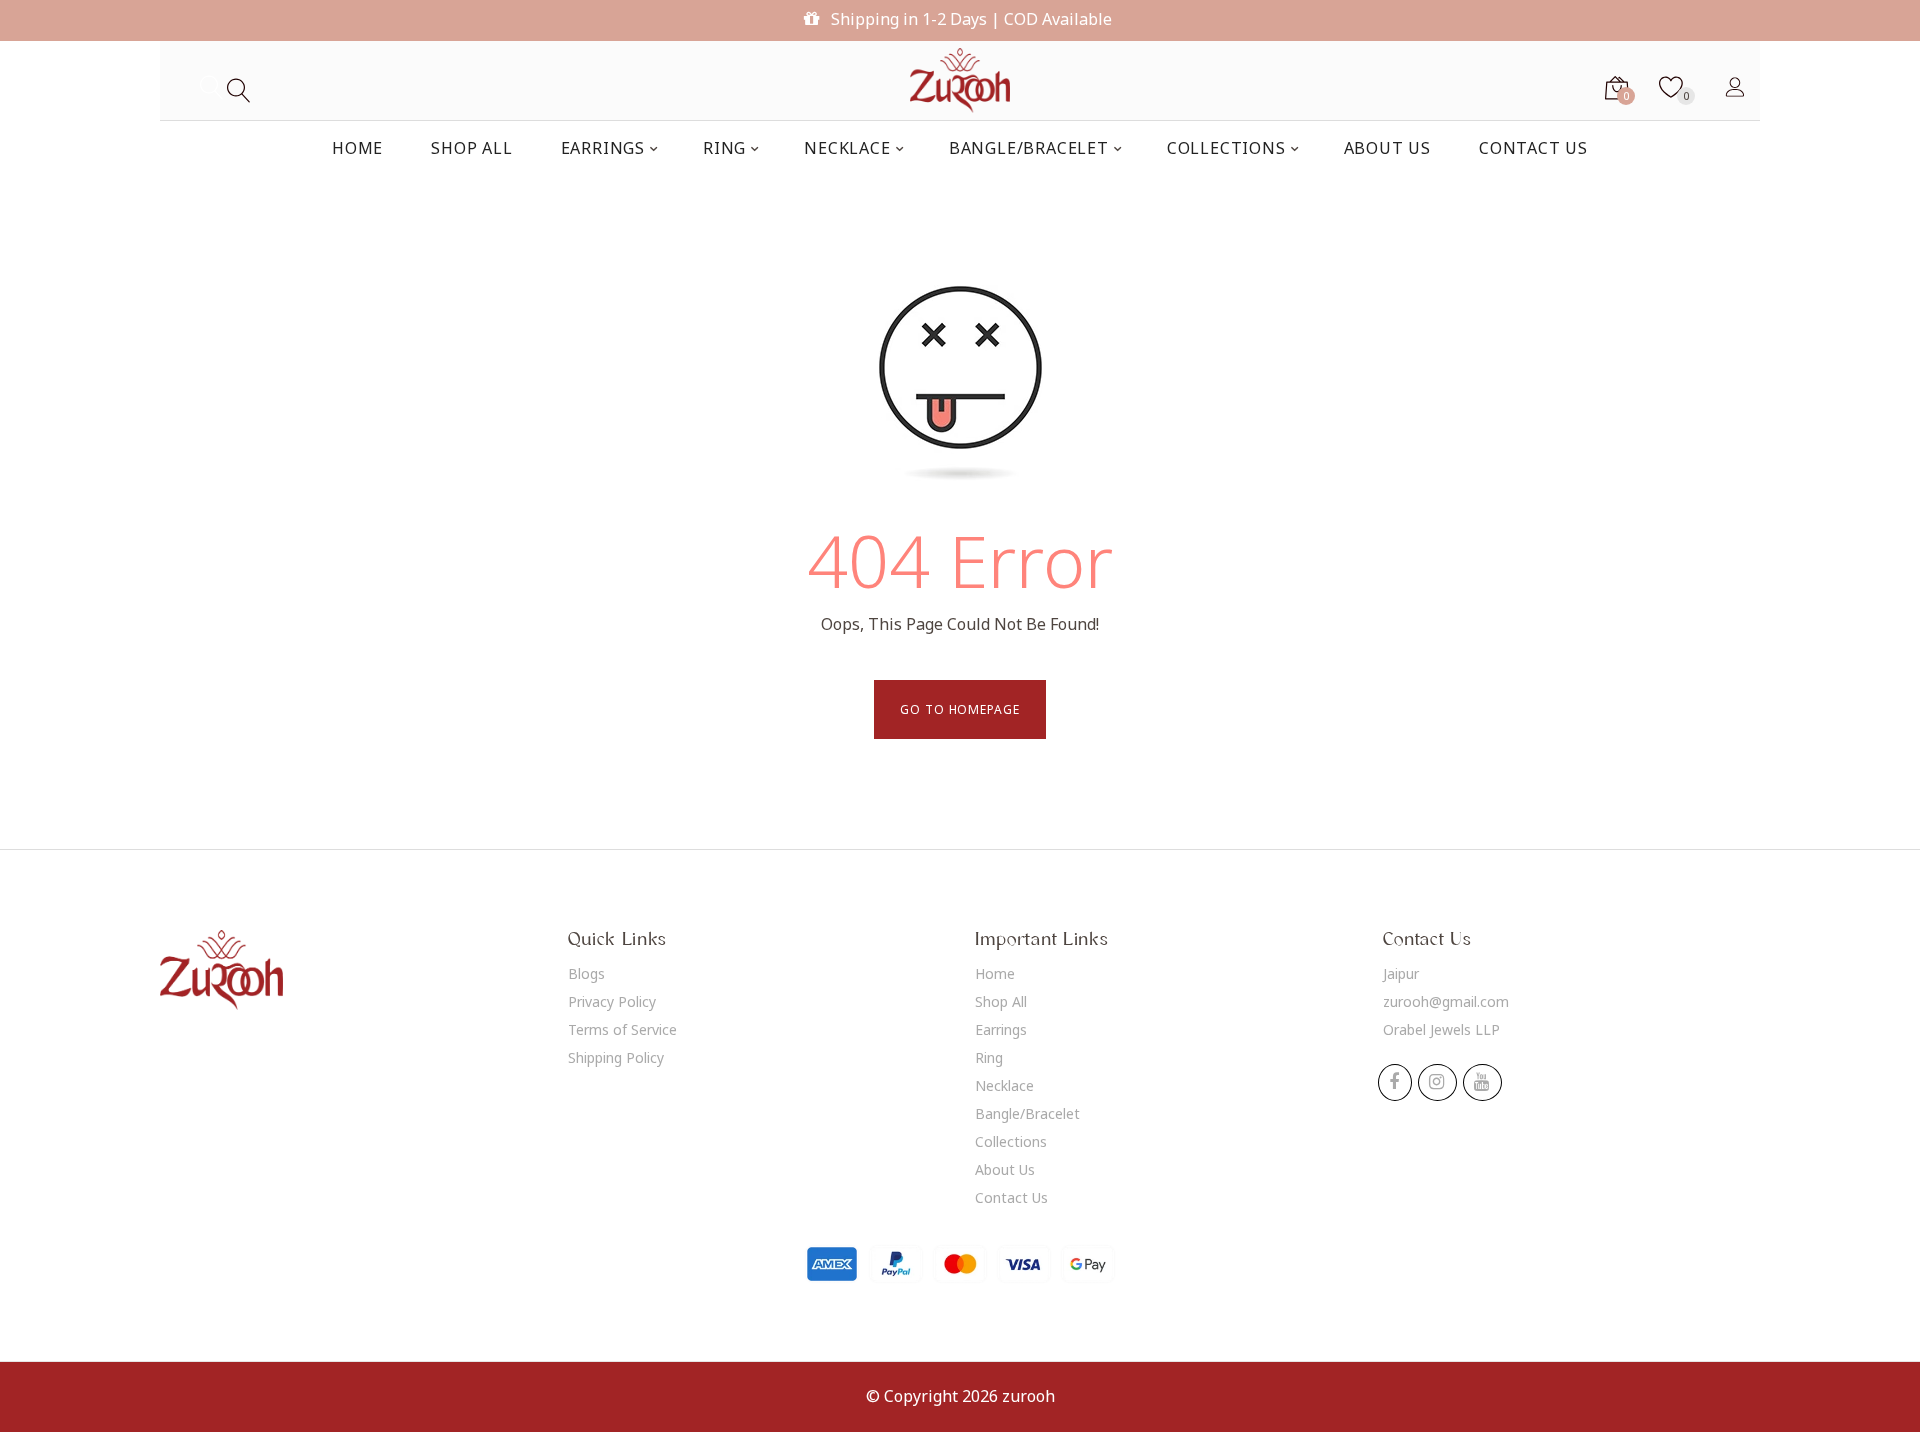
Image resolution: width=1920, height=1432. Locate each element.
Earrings (1001, 1029)
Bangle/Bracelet (1027, 1113)
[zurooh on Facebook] (1394, 1082)
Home (995, 973)
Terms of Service (622, 1029)
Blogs (586, 973)
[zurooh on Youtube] (1481, 1082)
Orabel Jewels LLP (1441, 1029)
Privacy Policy (612, 1001)
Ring (989, 1057)
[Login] (1735, 85)
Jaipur (1401, 973)
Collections (1011, 1141)
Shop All (1001, 1001)
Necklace (1004, 1085)
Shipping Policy (616, 1057)
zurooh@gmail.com (1446, 1001)
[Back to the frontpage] (960, 80)
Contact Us (1011, 1197)
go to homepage (960, 709)
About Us (1005, 1169)
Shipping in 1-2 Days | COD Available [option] (969, 19)
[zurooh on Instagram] (1436, 1082)
